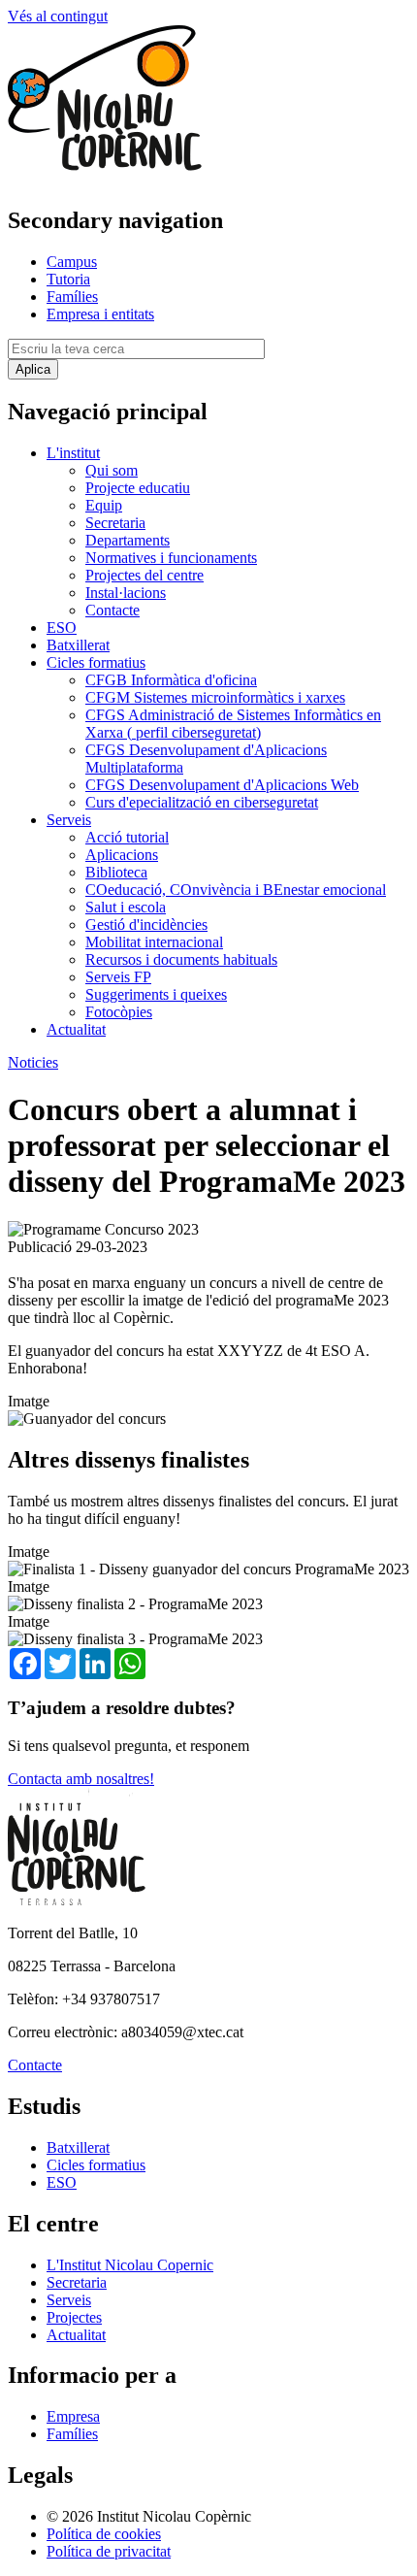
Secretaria (115, 523)
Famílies (72, 297)
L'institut (73, 453)
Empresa (73, 2416)
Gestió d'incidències (146, 925)
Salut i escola (126, 907)
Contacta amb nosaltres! (81, 1779)
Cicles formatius (96, 662)
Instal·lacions (126, 593)
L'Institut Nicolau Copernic (130, 2265)
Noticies (33, 1062)
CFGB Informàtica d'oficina (171, 680)
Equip (104, 505)
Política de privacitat (109, 2551)
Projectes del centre (144, 575)
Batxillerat (78, 645)
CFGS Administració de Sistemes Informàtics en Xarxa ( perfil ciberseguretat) (233, 724)
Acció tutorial (127, 837)
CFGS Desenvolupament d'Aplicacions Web (222, 785)
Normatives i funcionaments (171, 558)
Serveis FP (118, 977)
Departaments (128, 540)
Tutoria (68, 279)
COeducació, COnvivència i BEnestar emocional (236, 890)
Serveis (69, 820)
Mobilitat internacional (154, 942)
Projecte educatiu (138, 488)
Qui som (112, 470)
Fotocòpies (119, 1012)
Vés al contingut (58, 16)
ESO (62, 627)
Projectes (74, 2317)
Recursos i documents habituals (181, 959)
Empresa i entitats (100, 314)
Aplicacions (122, 855)
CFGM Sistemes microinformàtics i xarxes (215, 697)
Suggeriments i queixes (156, 994)
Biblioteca (116, 872)
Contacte (112, 610)
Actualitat (76, 1029)
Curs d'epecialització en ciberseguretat (202, 802)
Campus (72, 262)
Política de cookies (104, 2534)
